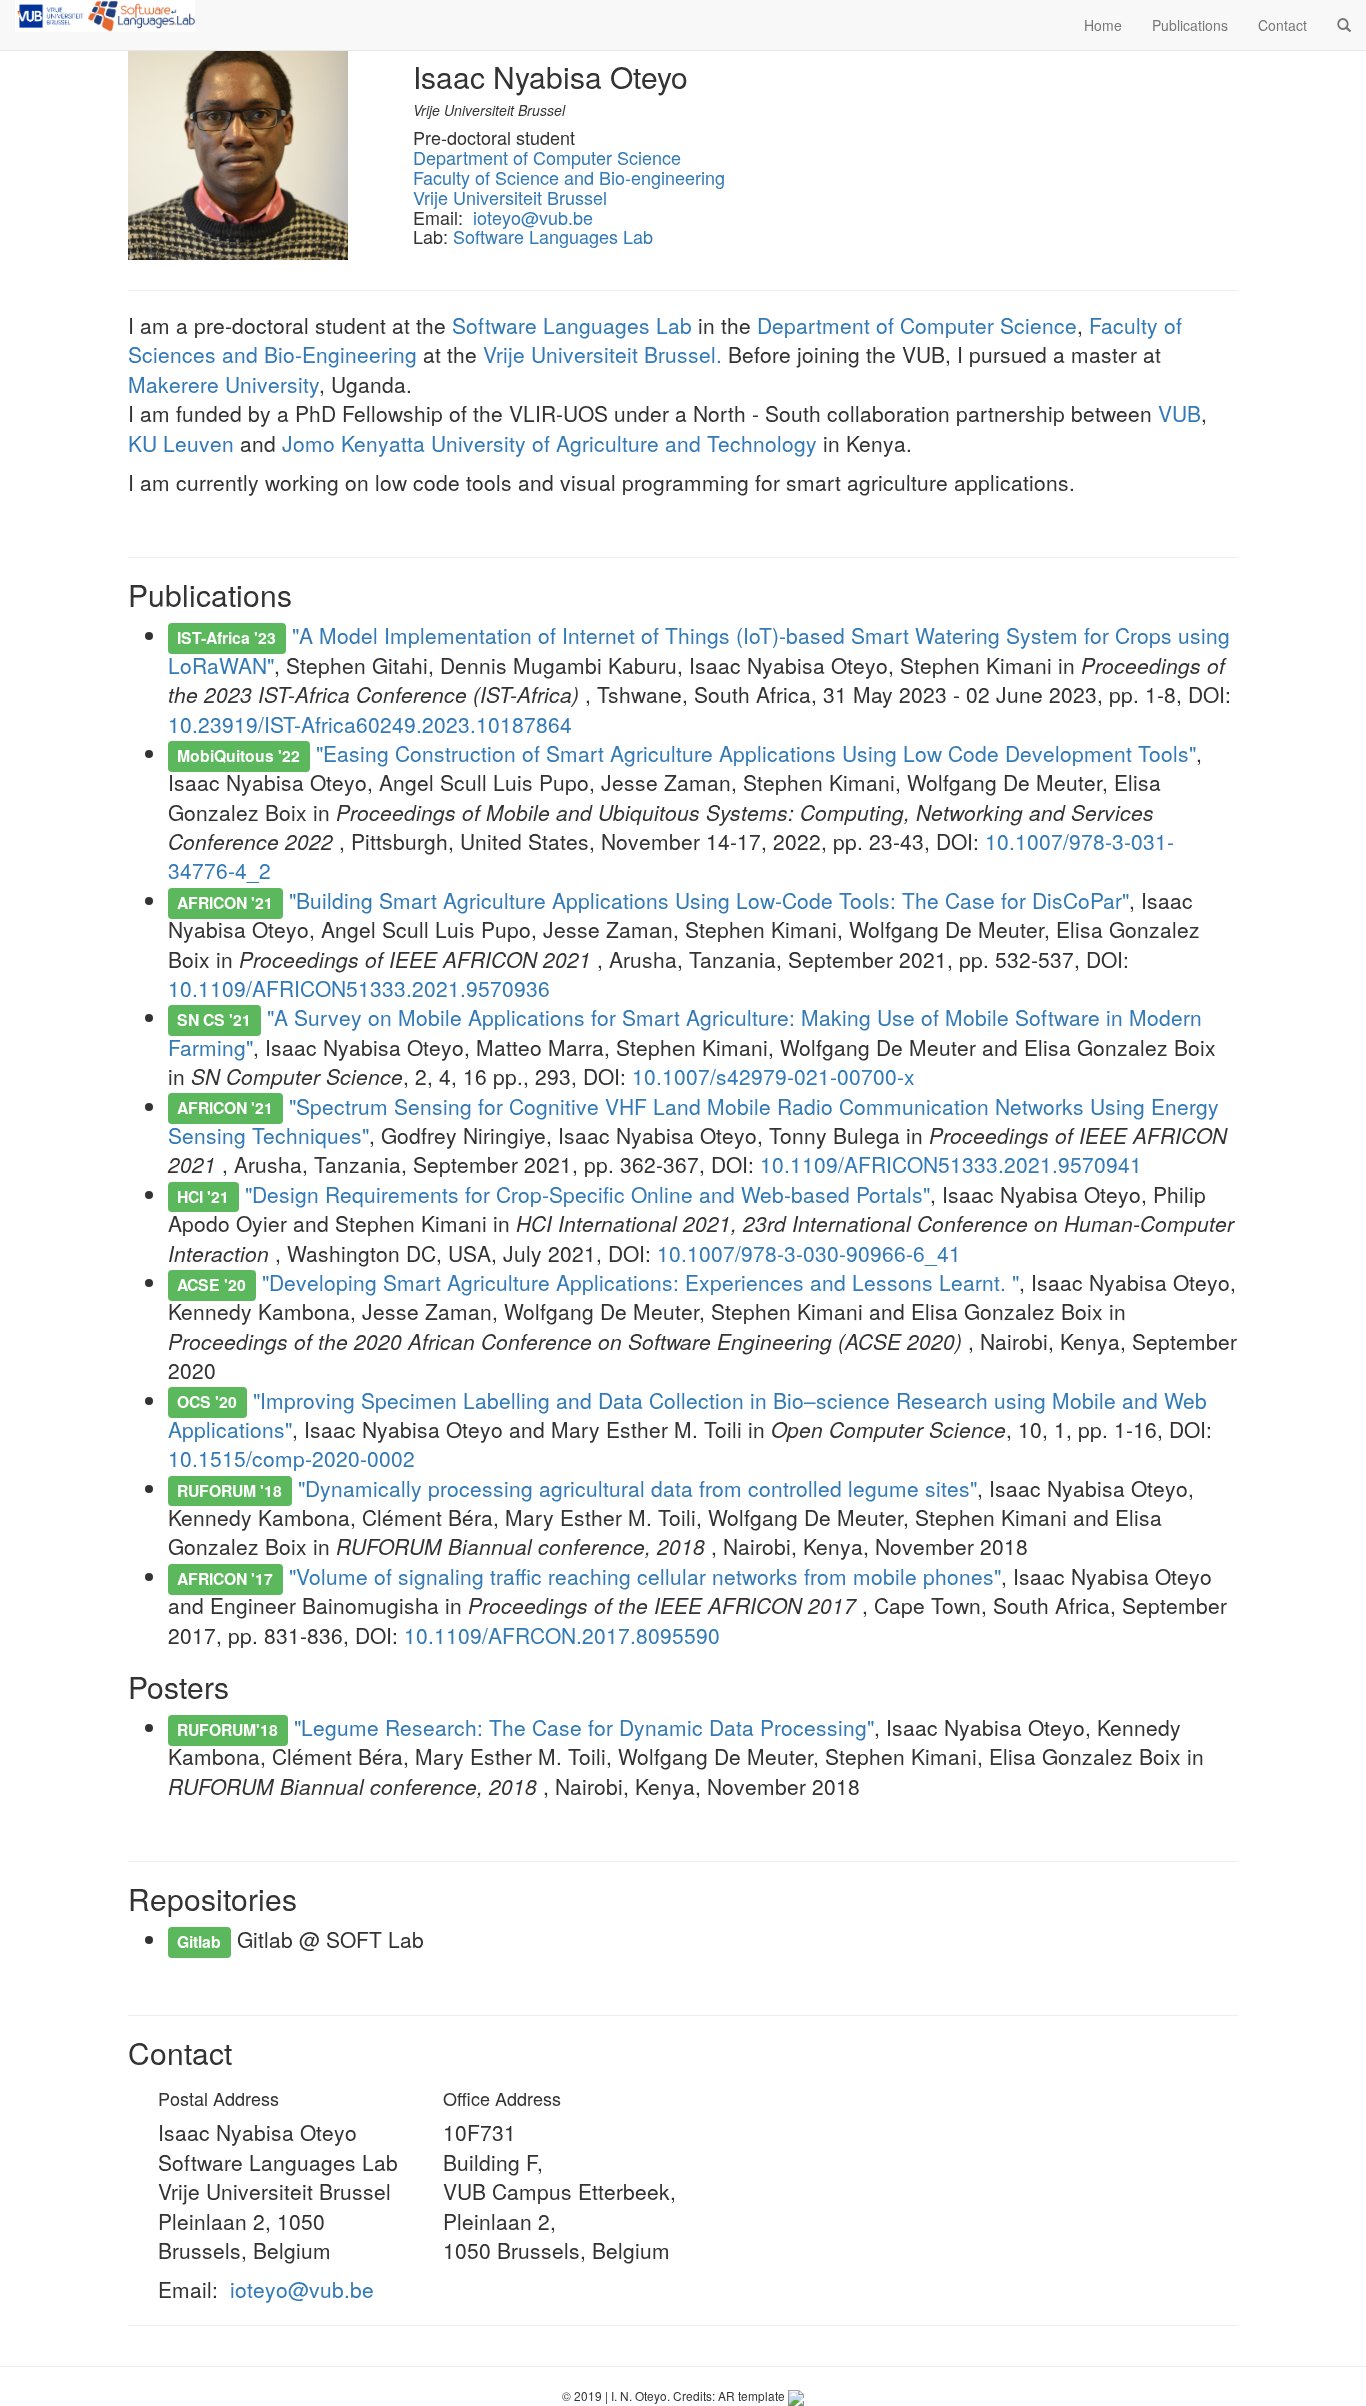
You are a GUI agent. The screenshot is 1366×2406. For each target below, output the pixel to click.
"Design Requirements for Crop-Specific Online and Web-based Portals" (587, 1194)
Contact (1282, 25)
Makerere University (223, 384)
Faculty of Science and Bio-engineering (569, 177)
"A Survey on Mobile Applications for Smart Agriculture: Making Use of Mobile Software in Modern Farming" (685, 1031)
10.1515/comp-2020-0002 (291, 1458)
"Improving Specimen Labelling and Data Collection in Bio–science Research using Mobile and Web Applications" (687, 1414)
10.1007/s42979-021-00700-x (773, 1076)
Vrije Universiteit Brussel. (602, 354)
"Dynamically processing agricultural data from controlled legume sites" (637, 1488)
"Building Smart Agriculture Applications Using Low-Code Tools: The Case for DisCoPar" (709, 900)
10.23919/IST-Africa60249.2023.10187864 (370, 724)
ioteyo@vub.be (533, 217)
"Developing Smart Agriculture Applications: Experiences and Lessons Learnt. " (640, 1282)
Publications (1190, 25)
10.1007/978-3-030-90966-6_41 (809, 1253)
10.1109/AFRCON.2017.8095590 (562, 1635)
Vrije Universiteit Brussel (510, 197)
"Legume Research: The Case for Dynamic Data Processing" (584, 1727)
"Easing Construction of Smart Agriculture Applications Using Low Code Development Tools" (756, 753)
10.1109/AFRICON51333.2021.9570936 (359, 988)
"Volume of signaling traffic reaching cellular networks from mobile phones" (645, 1576)
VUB (1179, 413)
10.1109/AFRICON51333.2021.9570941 (951, 1164)
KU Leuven (181, 443)
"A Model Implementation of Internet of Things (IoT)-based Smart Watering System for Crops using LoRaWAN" (699, 649)
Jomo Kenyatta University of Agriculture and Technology (549, 443)
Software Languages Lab (553, 236)
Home (1103, 25)
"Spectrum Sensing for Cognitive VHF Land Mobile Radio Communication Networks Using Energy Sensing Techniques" (693, 1120)
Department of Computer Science (547, 157)
